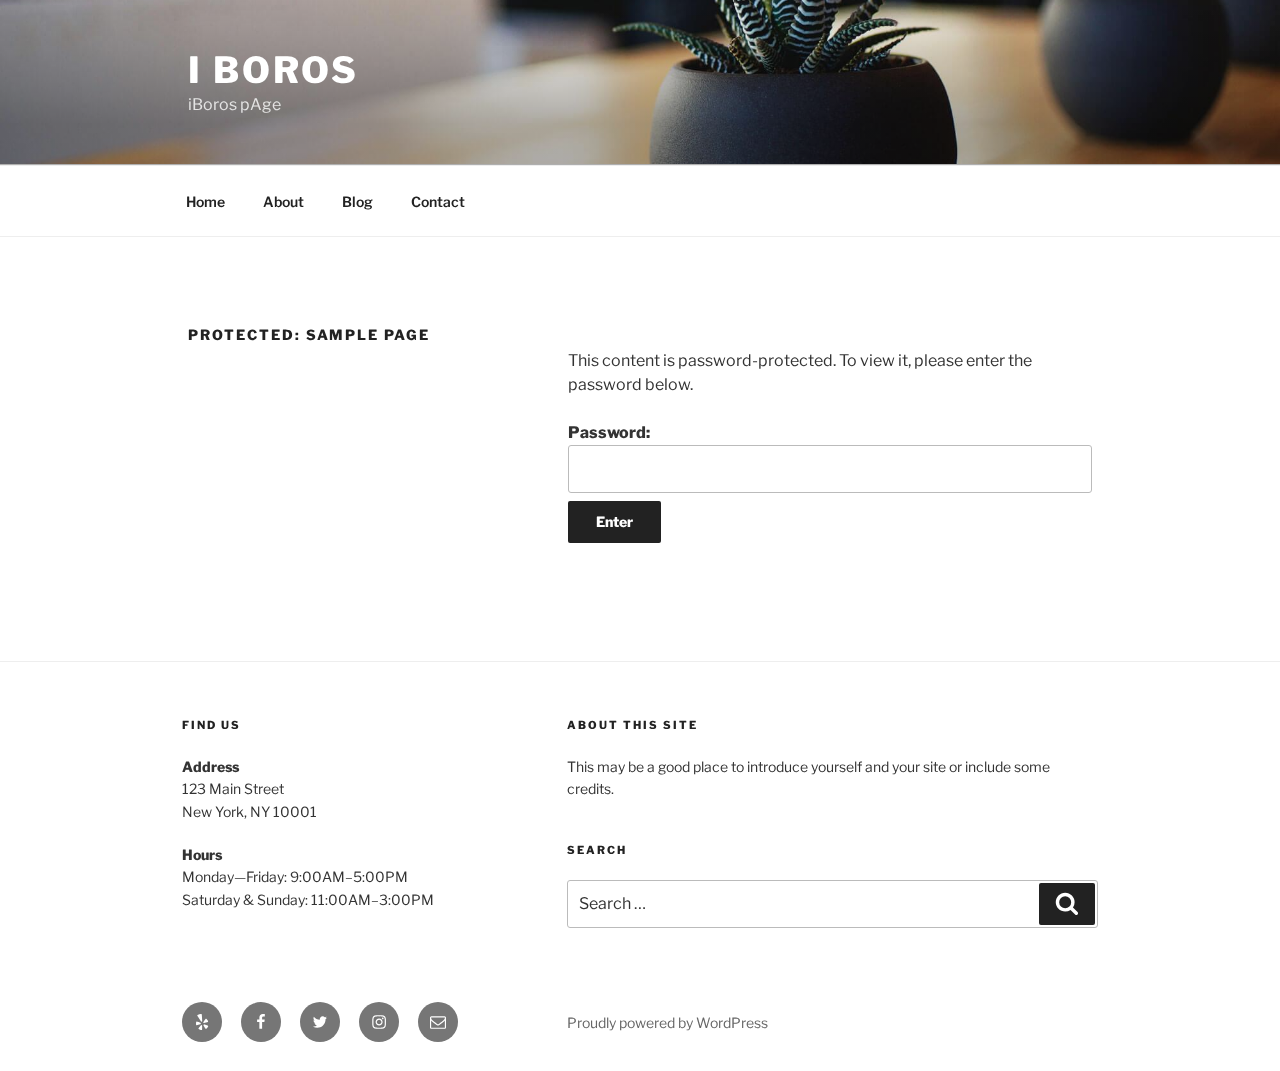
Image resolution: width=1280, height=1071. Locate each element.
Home (205, 201)
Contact (438, 201)
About (283, 201)
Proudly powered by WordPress (667, 1022)
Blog (357, 201)
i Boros (273, 70)
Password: (609, 432)
